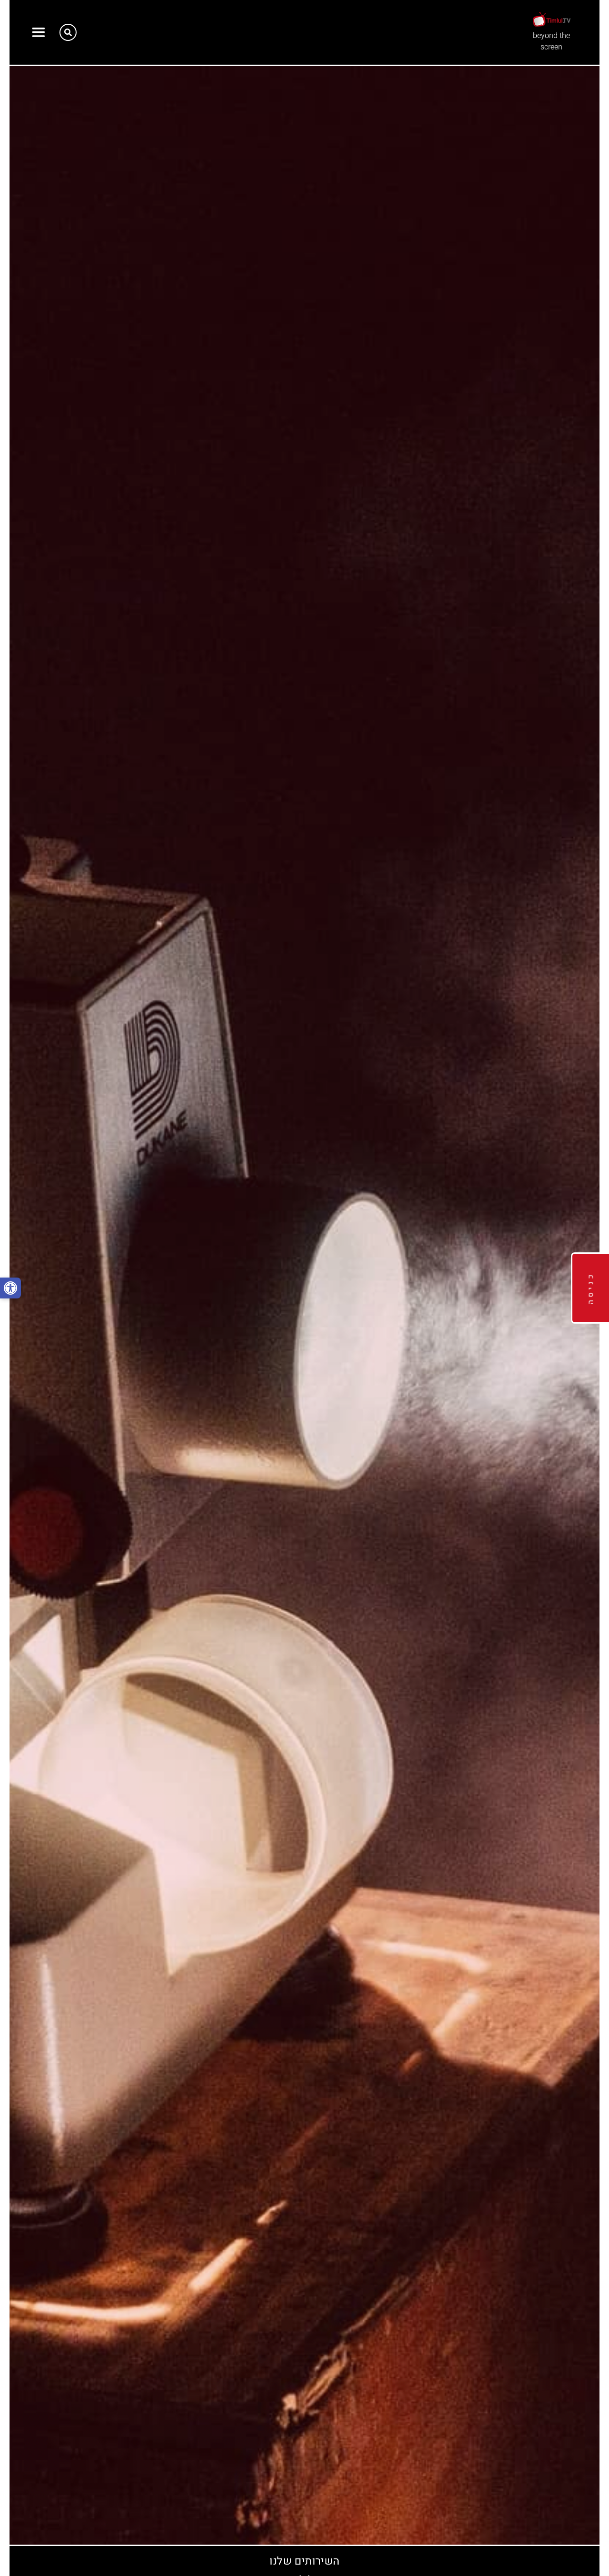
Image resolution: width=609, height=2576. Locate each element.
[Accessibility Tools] (10, 1288)
